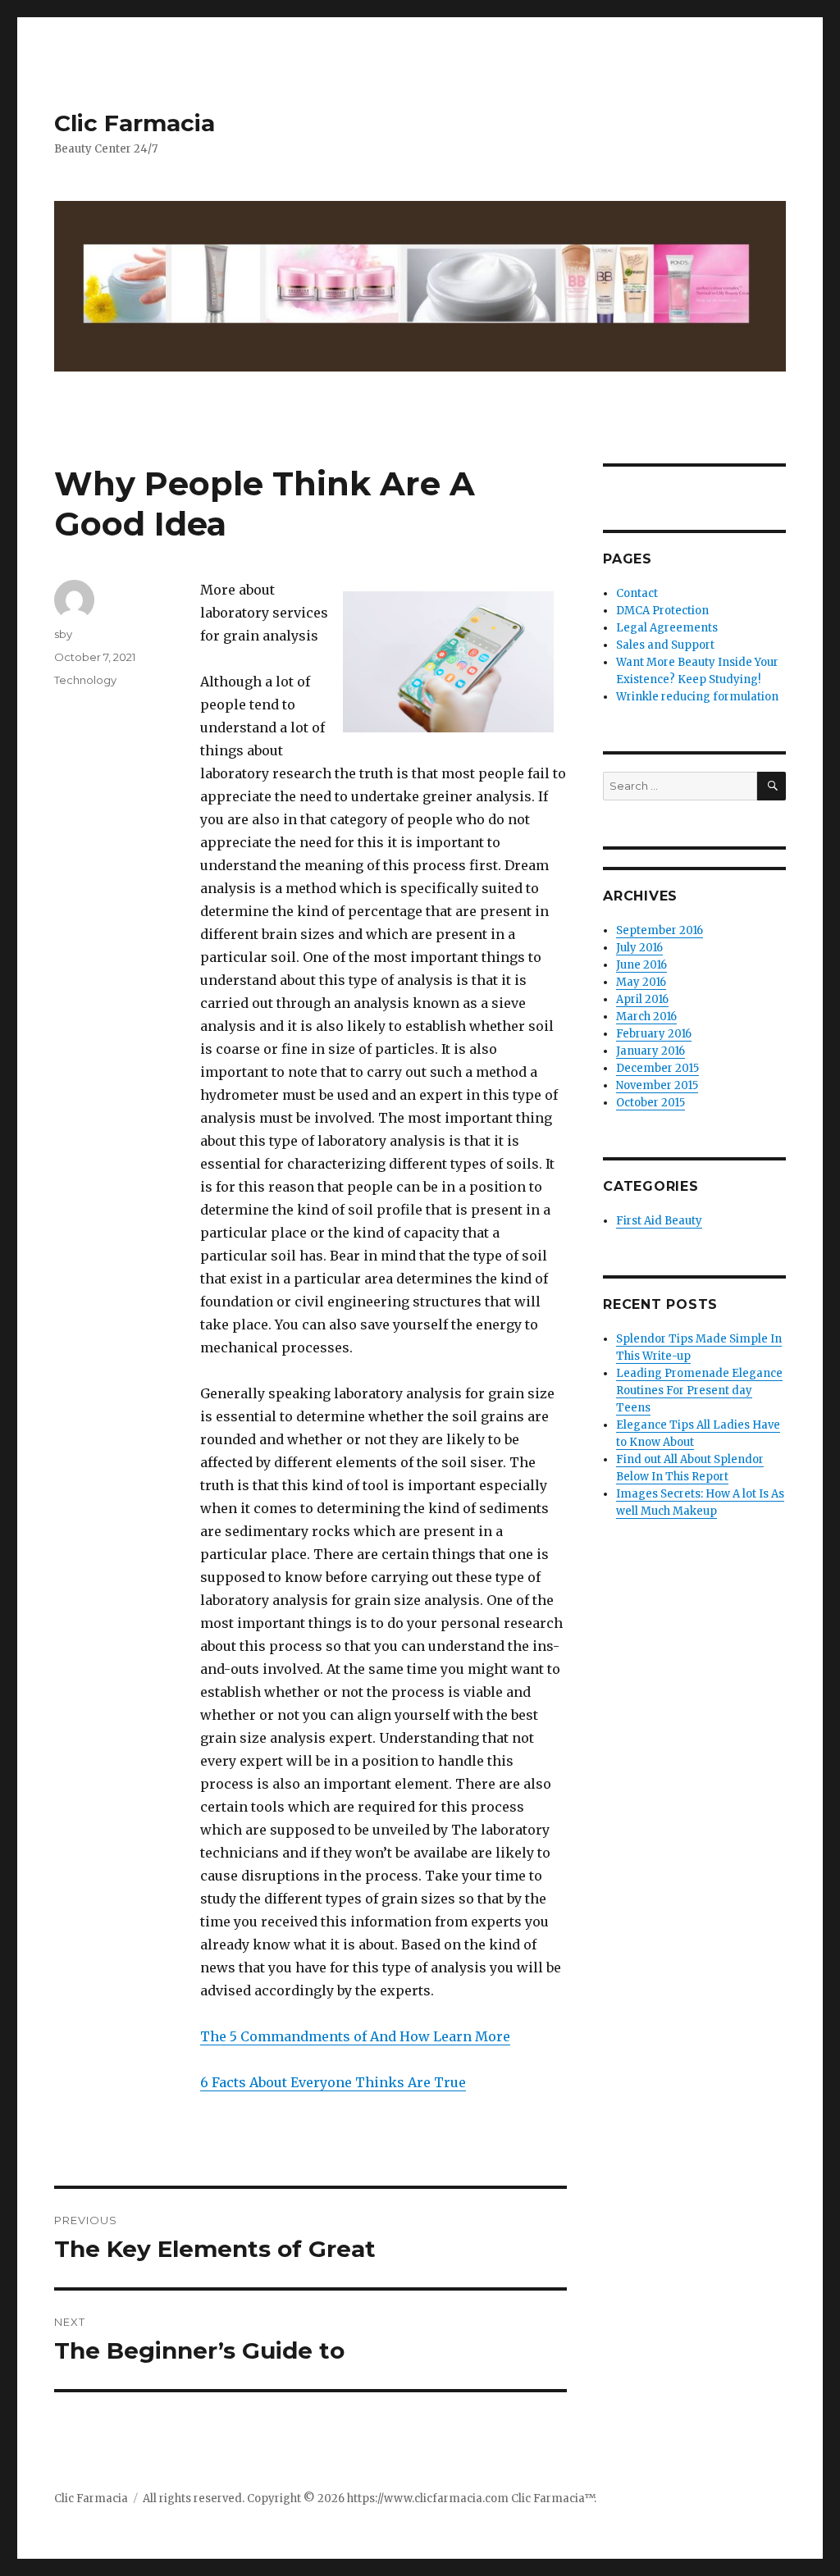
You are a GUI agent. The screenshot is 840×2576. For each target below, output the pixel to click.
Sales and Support (665, 645)
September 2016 (660, 930)
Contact (637, 593)
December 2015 (657, 1068)
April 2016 (642, 999)
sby (63, 634)
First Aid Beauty (659, 1221)
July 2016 (639, 948)
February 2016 (654, 1034)
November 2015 (657, 1085)
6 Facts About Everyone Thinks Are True (333, 2082)
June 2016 (641, 965)
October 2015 (651, 1103)
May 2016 (641, 982)
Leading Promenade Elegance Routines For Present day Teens (699, 1391)
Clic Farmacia (135, 123)
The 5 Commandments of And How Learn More (355, 2036)
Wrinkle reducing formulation (697, 697)
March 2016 (646, 1017)
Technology (85, 680)
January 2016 (651, 1051)
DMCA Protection (662, 611)
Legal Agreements (667, 628)
